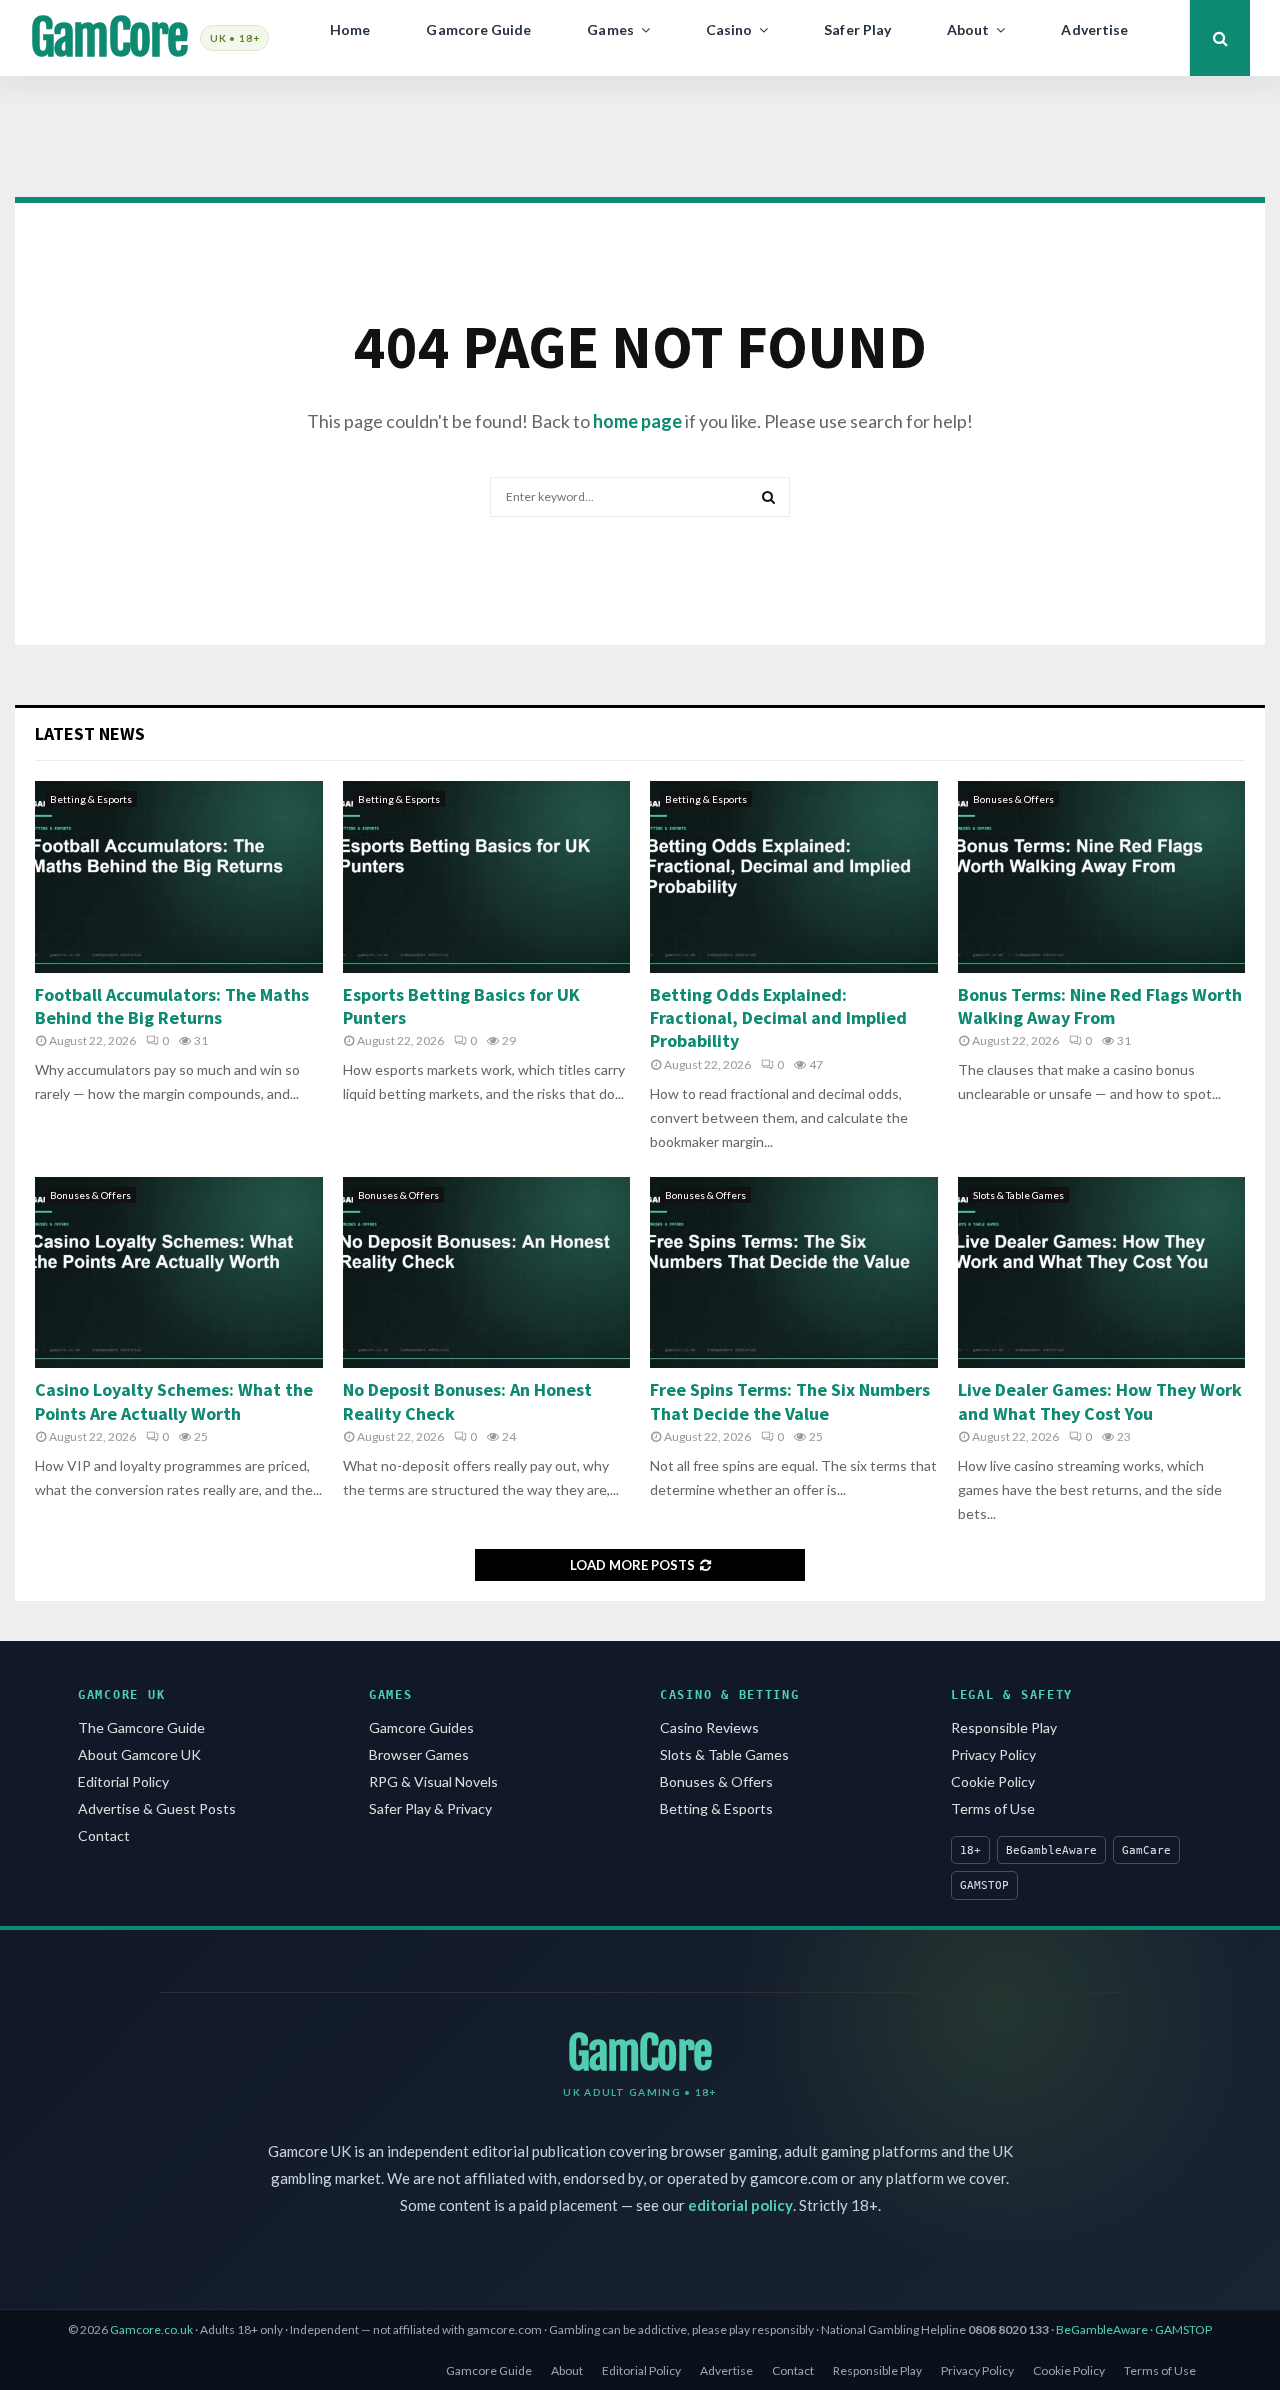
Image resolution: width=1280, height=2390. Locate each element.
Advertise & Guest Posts (157, 1808)
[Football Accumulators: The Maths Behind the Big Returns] (179, 877)
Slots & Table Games (1018, 1195)
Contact (104, 1835)
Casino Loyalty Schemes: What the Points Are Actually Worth (174, 1401)
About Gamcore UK (139, 1754)
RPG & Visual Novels (433, 1781)
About (968, 29)
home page (637, 421)
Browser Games (419, 1754)
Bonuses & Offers (1013, 799)
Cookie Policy (993, 1781)
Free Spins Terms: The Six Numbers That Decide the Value (790, 1401)
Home (350, 29)
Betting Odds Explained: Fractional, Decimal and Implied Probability (778, 1018)
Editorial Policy (123, 1781)
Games (610, 29)
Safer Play (857, 29)
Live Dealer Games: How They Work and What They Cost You (1100, 1401)
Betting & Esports (91, 799)
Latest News (90, 733)
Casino (729, 29)
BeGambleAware (1102, 2329)
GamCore (109, 38)
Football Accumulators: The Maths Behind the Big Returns (172, 1006)
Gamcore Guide (478, 29)
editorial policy (740, 2205)
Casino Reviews (709, 1727)
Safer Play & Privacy (430, 1808)
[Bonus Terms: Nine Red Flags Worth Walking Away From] (1102, 877)
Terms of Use (993, 1808)
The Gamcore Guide (141, 1727)
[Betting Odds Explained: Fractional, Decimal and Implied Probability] (794, 877)
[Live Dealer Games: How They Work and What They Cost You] (1102, 1273)
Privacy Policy (993, 1754)
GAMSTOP (1183, 2329)
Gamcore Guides (421, 1727)
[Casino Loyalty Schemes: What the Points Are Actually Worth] (179, 1273)
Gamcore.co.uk (151, 2329)
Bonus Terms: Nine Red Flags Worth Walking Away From (1100, 1006)
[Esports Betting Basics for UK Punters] (487, 877)
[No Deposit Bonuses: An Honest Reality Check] (487, 1273)
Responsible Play (1004, 1727)
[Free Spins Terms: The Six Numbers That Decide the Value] (794, 1273)
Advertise (1094, 29)
